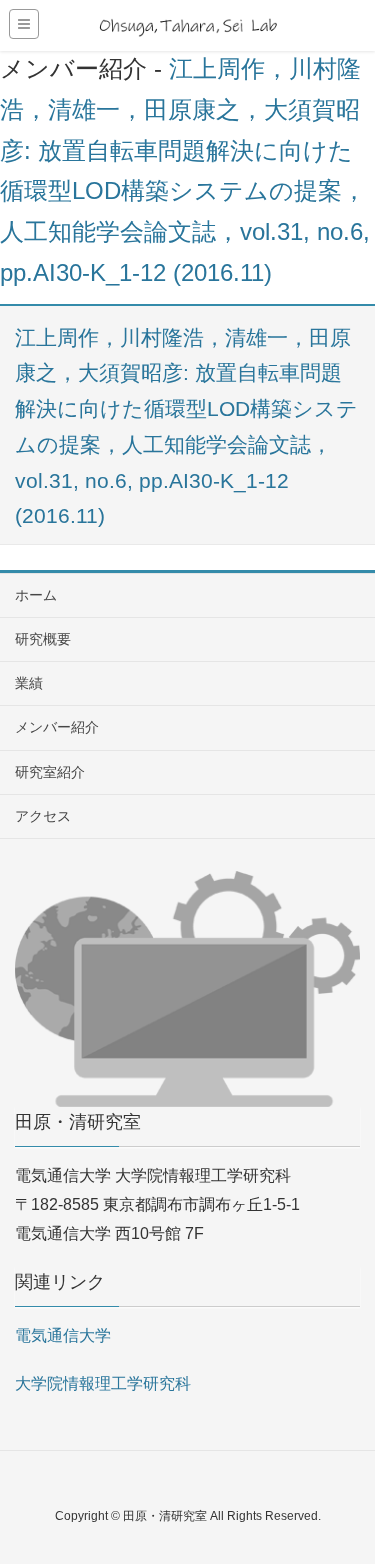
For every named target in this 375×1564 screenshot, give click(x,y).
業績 (29, 683)
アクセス (43, 816)
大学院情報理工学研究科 (103, 1383)
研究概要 (43, 639)
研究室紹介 (50, 772)
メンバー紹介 (57, 727)
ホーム (36, 595)
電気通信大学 (63, 1335)
